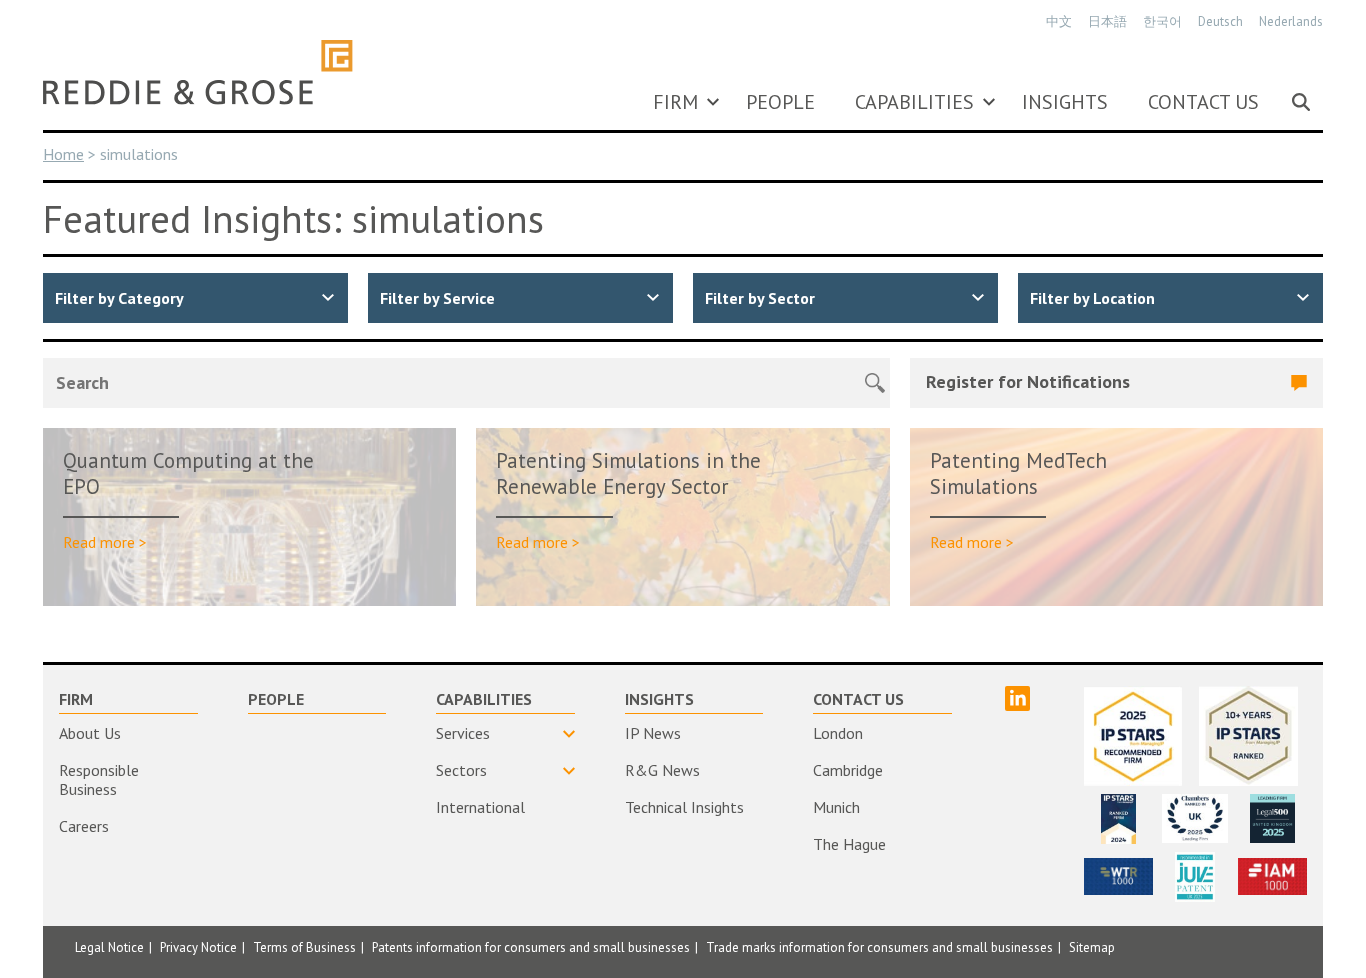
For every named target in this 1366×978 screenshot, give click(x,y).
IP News (653, 733)
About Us (90, 733)
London (838, 733)
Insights (1065, 102)
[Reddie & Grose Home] (198, 72)
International (480, 807)
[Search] (1301, 102)
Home (63, 154)
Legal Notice (109, 947)
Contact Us (1203, 102)
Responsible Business (99, 779)
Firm (675, 102)
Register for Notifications (1028, 381)
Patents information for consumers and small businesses (531, 947)
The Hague (849, 844)
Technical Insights (684, 807)
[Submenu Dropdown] (713, 102)
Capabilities (914, 102)
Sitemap (1092, 947)
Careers (84, 826)
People (780, 102)
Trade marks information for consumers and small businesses (879, 947)
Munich (836, 807)
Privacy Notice (198, 947)
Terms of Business (304, 947)
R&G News (662, 770)
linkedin (1017, 698)
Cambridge (848, 770)
